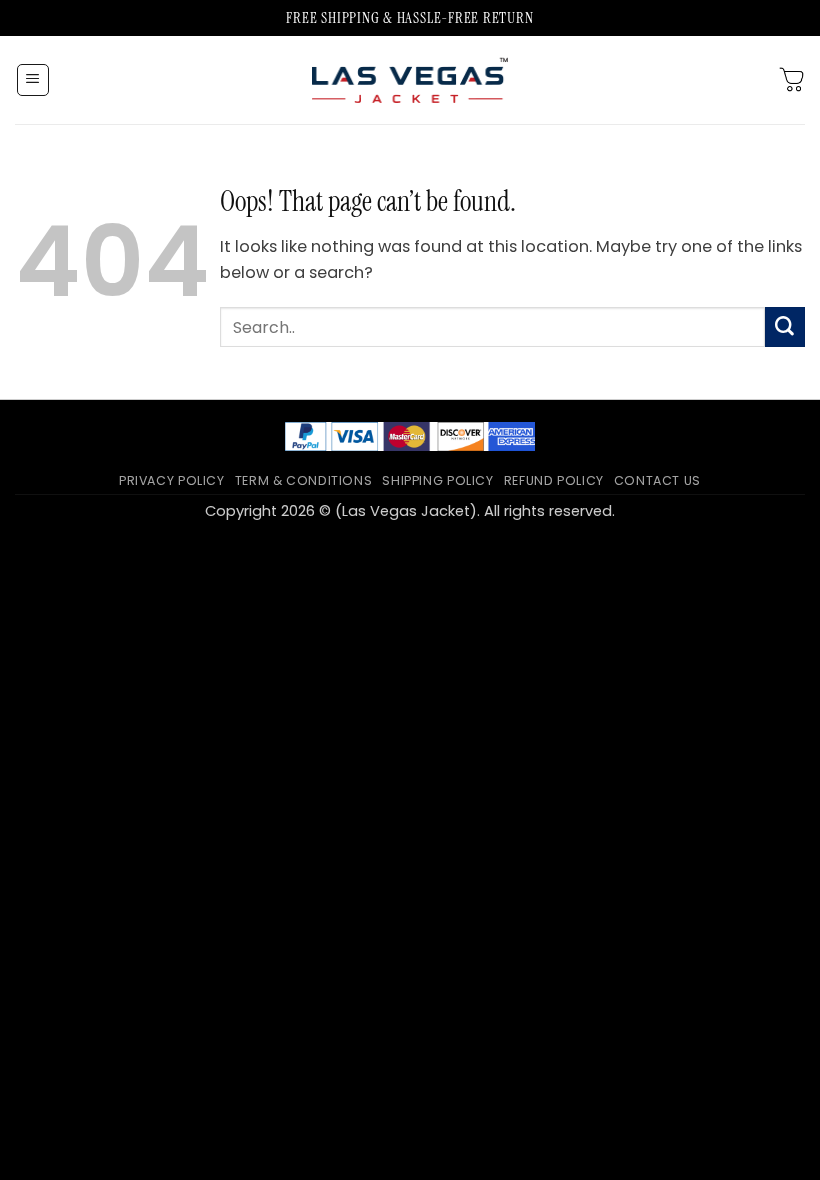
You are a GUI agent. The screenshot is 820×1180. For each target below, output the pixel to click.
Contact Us (657, 480)
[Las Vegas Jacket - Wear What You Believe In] (410, 79)
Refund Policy (554, 480)
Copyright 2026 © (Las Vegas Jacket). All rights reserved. (410, 511)
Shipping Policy (437, 480)
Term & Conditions (304, 480)
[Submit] (785, 327)
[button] (33, 80)
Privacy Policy (172, 480)
